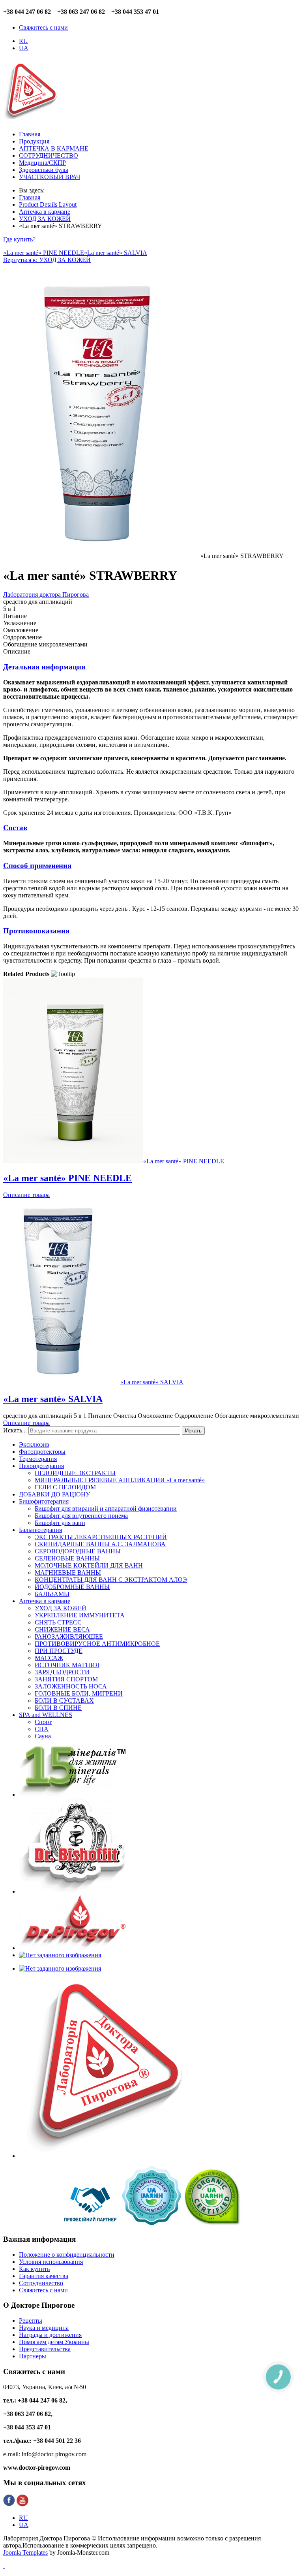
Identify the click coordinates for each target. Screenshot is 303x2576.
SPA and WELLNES (46, 1715)
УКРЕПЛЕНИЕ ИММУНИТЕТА (80, 1615)
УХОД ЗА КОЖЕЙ (61, 1608)
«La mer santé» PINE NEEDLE (44, 253)
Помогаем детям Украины (54, 2342)
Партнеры (33, 2356)
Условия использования (51, 2262)
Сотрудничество (41, 2283)
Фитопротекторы (42, 1452)
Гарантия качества (44, 2276)
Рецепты (31, 2321)
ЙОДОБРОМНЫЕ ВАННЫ (72, 1587)
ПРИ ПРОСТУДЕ (59, 1651)
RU (23, 41)
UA (24, 48)
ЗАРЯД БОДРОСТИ (62, 1672)
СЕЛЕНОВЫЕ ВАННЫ (67, 1558)
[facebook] (9, 2504)
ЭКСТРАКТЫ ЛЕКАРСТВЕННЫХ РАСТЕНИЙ (101, 1537)
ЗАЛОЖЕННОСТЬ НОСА (71, 1686)
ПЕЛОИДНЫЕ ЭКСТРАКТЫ (75, 1473)
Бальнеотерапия (40, 1530)
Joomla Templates (25, 2552)
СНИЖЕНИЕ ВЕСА (62, 1629)
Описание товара (26, 1195)
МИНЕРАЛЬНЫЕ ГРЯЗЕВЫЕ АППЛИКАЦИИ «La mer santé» (120, 1480)
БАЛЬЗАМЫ (52, 1594)
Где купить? (19, 239)
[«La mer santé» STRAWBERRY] (102, 556)
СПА (42, 1729)
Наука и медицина (44, 2328)
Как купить (34, 2269)
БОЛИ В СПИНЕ (58, 1708)
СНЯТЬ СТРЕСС (58, 1622)
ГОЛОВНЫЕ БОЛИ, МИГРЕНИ (79, 1693)
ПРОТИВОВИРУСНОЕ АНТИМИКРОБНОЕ (97, 1644)
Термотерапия (38, 1459)
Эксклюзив (34, 1444)
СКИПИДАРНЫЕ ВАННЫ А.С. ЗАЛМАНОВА (100, 1544)
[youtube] (22, 2504)
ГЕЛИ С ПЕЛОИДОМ (65, 1487)
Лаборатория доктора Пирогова (46, 595)
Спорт (43, 1722)
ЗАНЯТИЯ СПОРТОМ (66, 1679)
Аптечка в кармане (45, 1601)
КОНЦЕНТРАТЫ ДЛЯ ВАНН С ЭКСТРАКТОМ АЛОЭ (111, 1580)
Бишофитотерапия (44, 1501)
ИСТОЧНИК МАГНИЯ (67, 1665)
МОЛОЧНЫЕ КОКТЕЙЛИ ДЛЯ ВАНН (89, 1565)
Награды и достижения (50, 2335)
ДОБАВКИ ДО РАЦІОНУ (54, 1494)
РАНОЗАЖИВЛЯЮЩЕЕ (69, 1637)
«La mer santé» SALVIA (116, 253)
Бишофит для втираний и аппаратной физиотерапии (106, 1508)
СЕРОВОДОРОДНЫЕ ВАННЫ (78, 1551)
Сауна (43, 1736)
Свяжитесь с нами (43, 27)
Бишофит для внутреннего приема (81, 1516)
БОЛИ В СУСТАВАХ (64, 1701)
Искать (193, 1431)
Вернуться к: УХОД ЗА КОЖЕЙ (47, 260)
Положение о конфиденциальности (67, 2255)
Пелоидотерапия (41, 1466)
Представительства (45, 2349)
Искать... (15, 1430)
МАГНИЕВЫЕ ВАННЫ (68, 1573)
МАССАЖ (49, 1658)
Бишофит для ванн (60, 1523)
